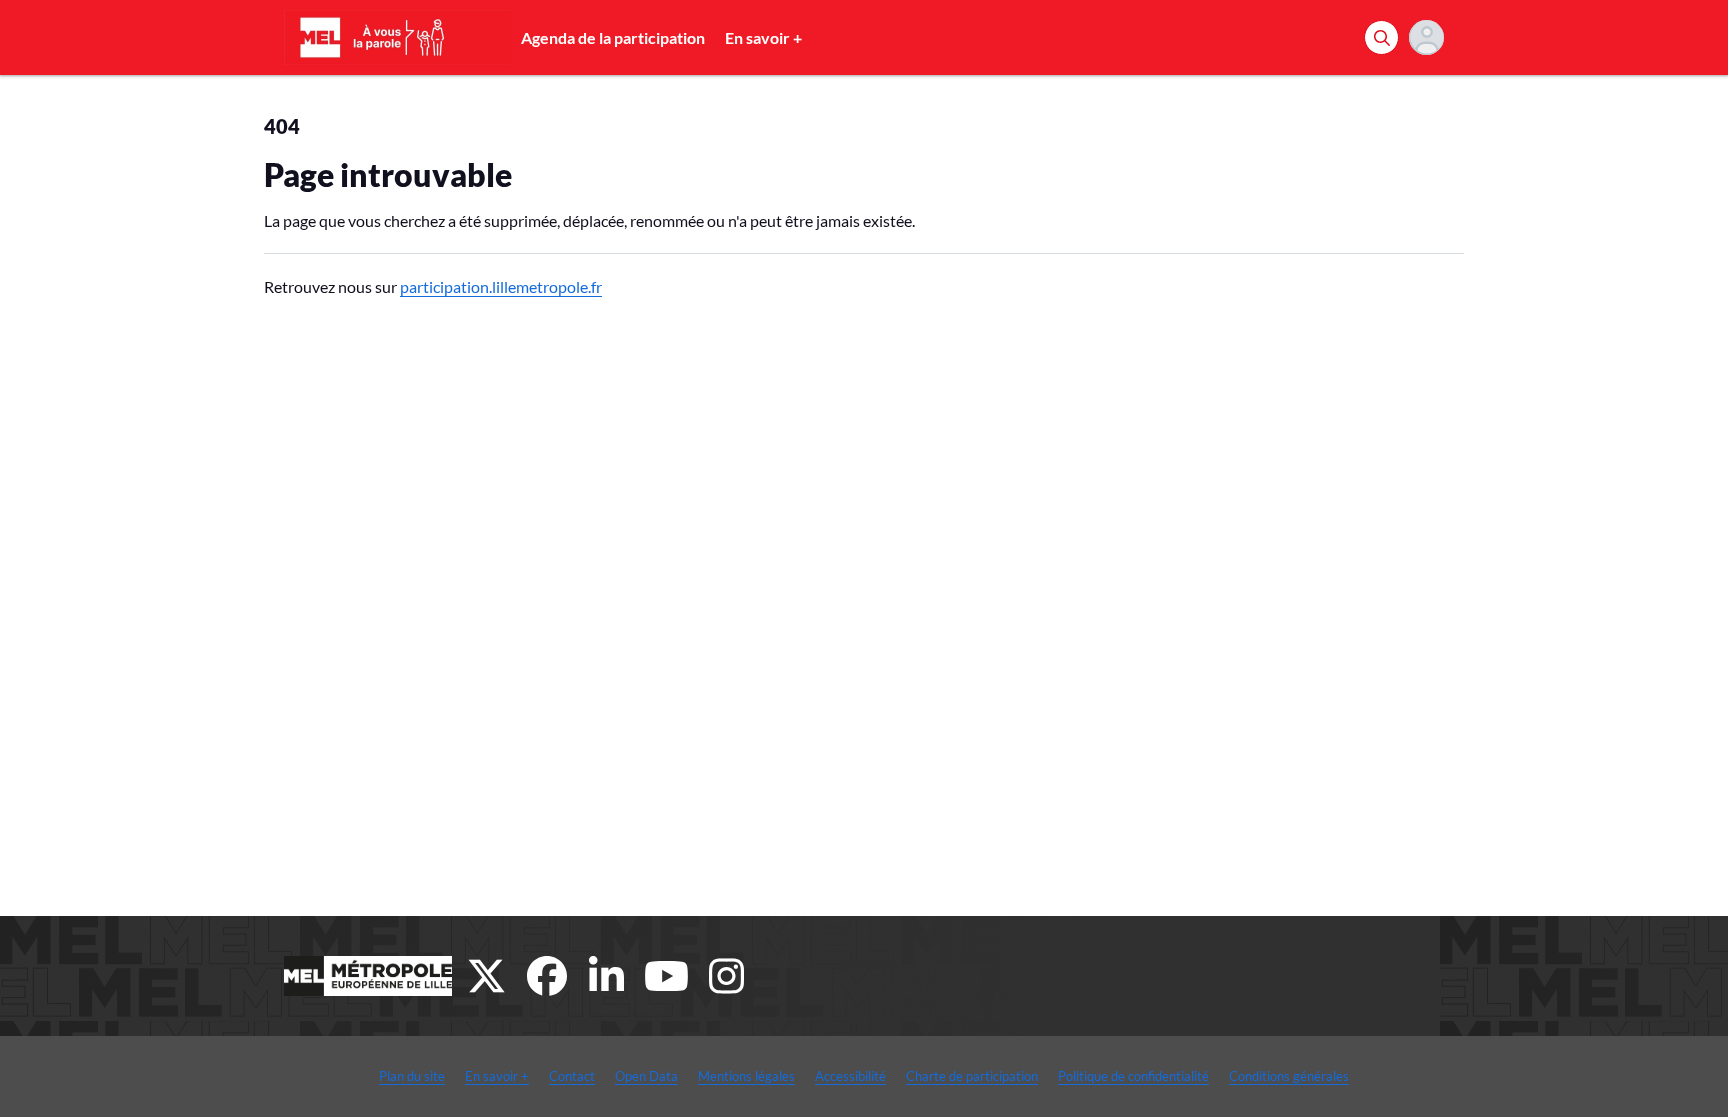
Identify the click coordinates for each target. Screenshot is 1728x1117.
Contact (572, 1076)
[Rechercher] (1381, 37)
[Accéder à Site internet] (368, 976)
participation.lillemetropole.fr (501, 286)
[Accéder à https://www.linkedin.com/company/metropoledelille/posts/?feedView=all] (607, 976)
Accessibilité (850, 1076)
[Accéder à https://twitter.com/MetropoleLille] (487, 976)
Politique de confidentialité (1133, 1076)
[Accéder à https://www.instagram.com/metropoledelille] (727, 976)
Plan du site (412, 1076)
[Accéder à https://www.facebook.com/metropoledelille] (547, 976)
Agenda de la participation (613, 37)
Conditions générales (1289, 1076)
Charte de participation (972, 1076)
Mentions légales (746, 1076)
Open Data (646, 1076)
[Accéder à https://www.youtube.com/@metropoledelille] (667, 976)
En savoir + (763, 37)
